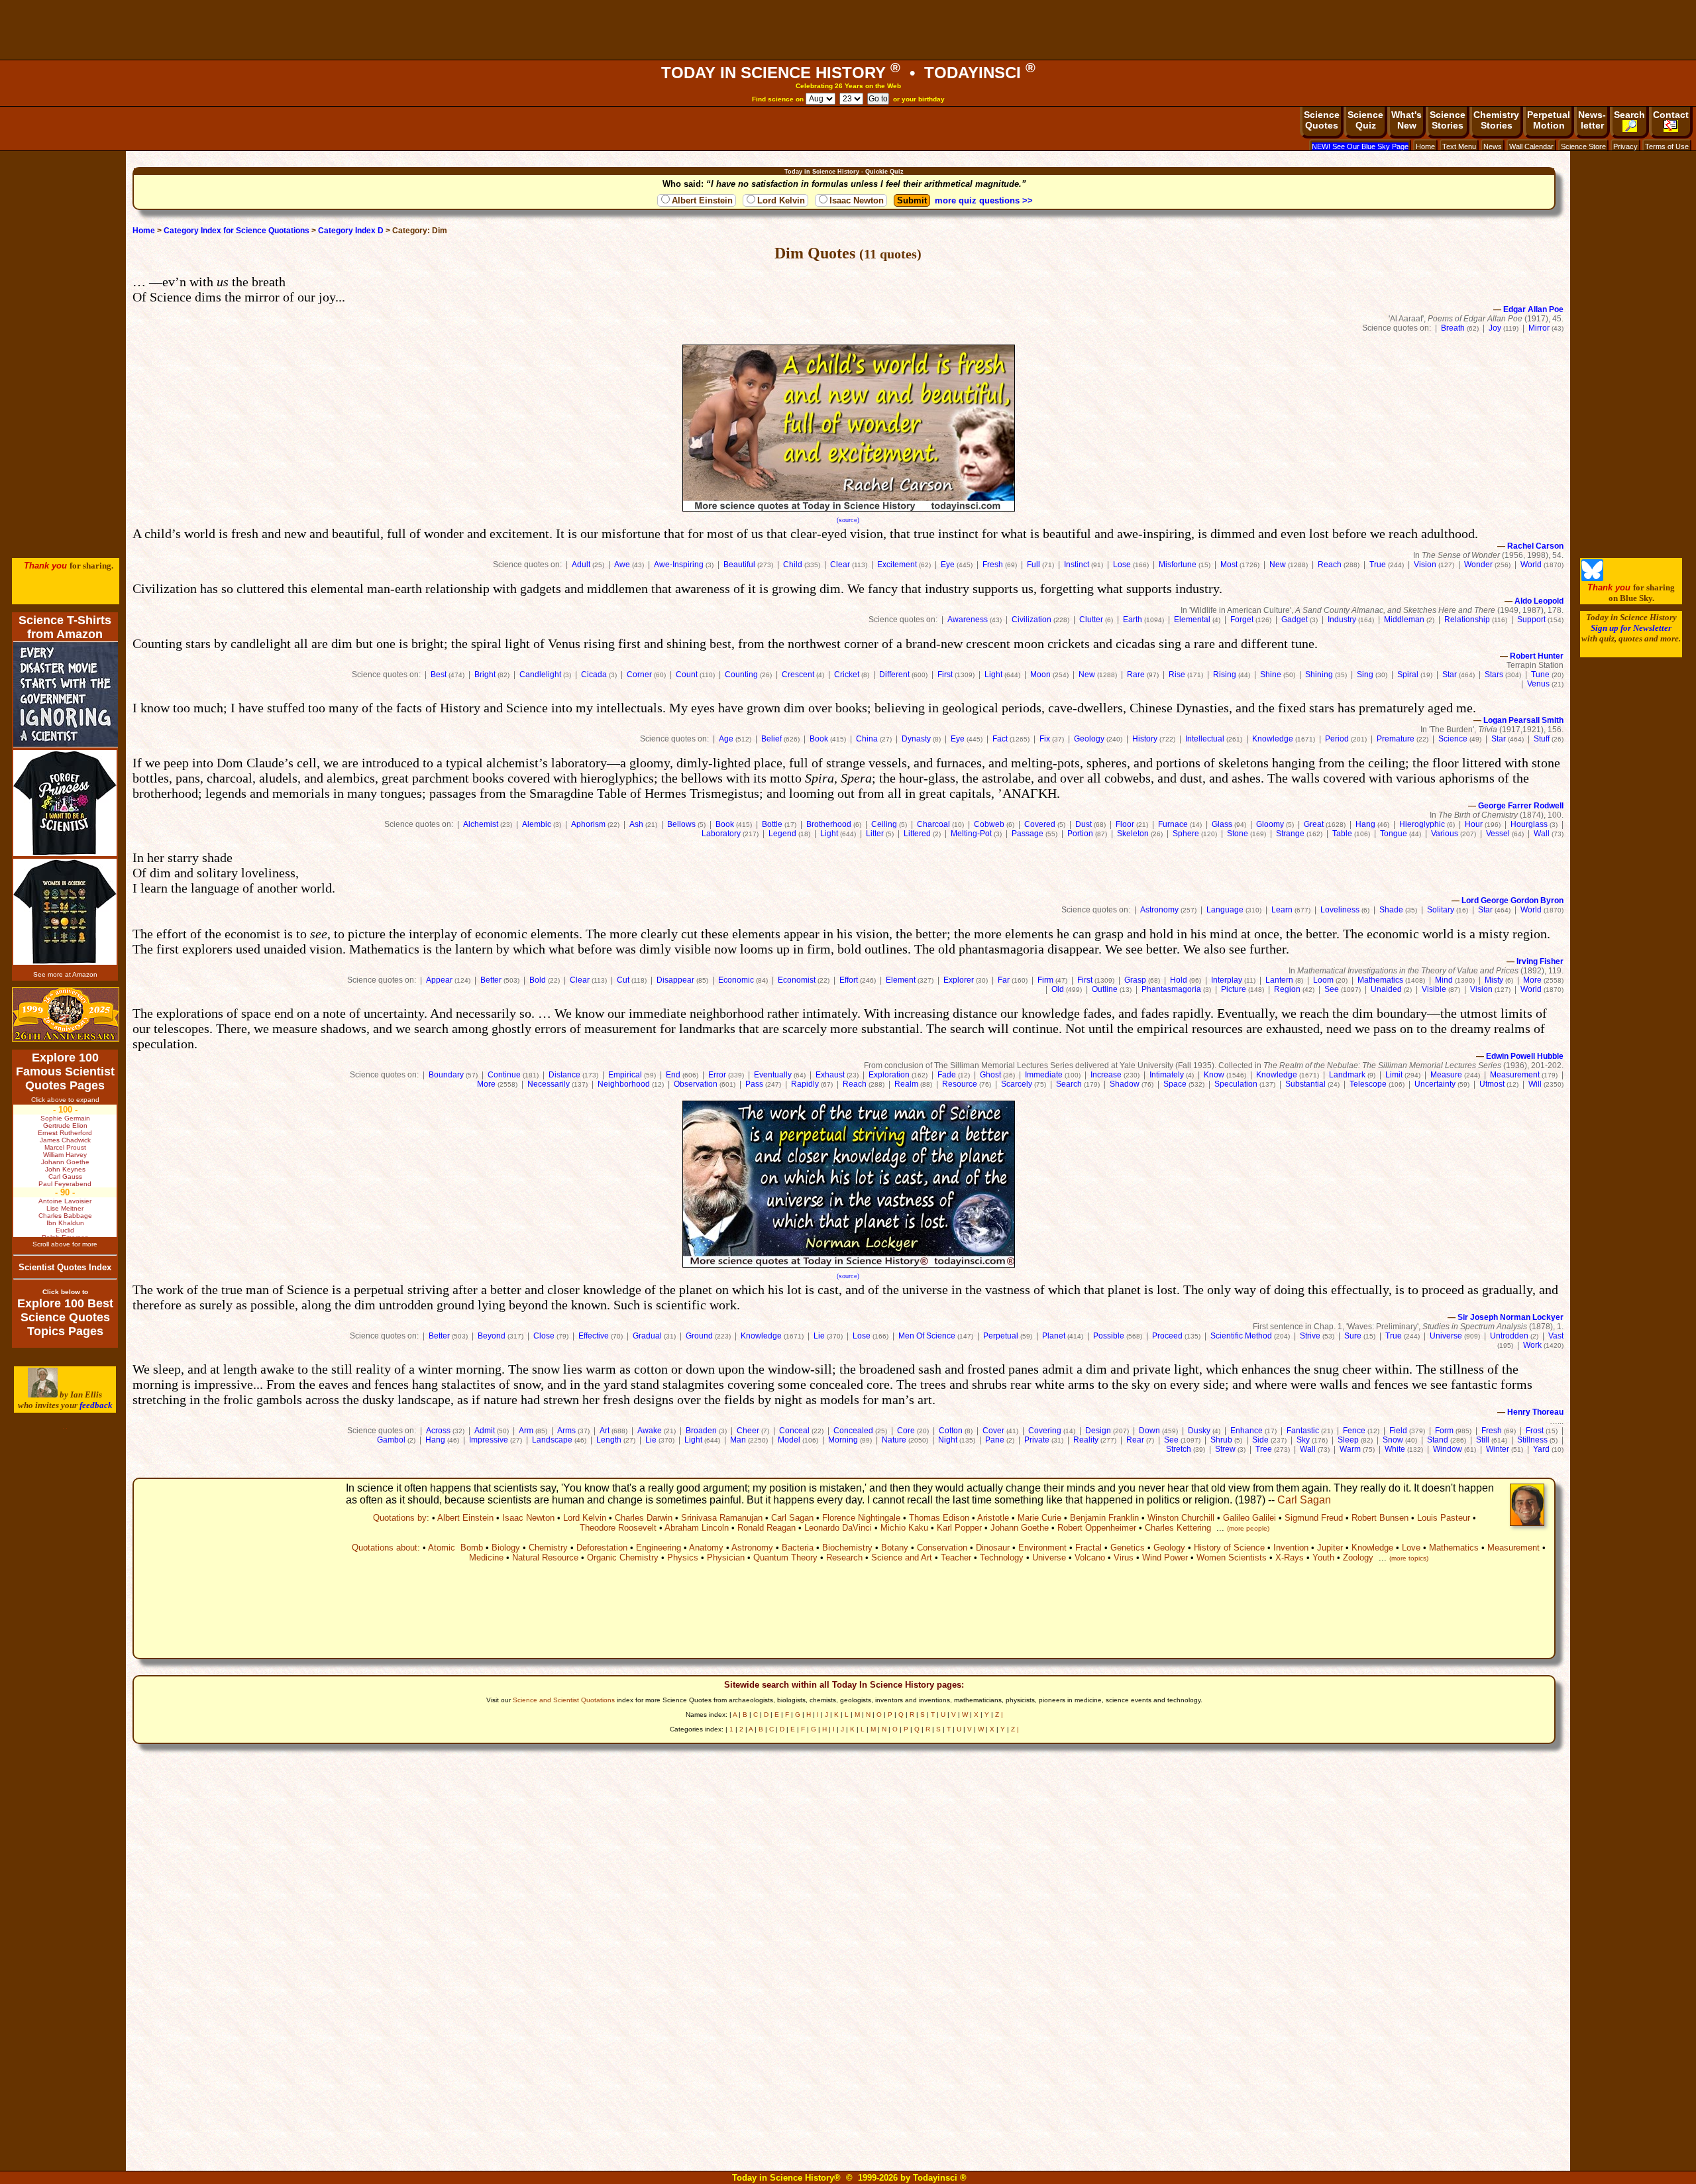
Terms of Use (1667, 146)
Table (1342, 834)
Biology (506, 1548)
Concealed (853, 1431)
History (1145, 739)
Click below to (65, 1292)
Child (793, 565)
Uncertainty (1435, 1084)
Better (491, 980)
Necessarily (549, 1084)
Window (1448, 1449)
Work (1532, 1345)
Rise (1177, 675)
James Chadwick (65, 1140)
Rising (1225, 675)
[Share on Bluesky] (1592, 578)
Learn (1282, 910)
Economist (797, 980)
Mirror (1539, 328)
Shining (1319, 675)
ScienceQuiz (1365, 120)
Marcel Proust (65, 1147)
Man (738, 1440)
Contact (1671, 115)
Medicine (486, 1557)
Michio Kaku (904, 1528)
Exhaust (830, 1075)
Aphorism (588, 824)
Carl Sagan (1304, 1500)
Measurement (1515, 1075)
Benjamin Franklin (1104, 1518)
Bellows (681, 824)
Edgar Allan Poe (1533, 309)
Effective (594, 1336)
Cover (993, 1431)
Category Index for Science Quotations (237, 231)
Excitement (897, 565)
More (1532, 980)
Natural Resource (545, 1557)
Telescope (1368, 1084)
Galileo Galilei (1249, 1518)
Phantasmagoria (1171, 989)
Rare (1136, 675)
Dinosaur (993, 1548)
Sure (1353, 1336)
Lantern (1279, 980)
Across (438, 1431)
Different (894, 675)
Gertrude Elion (65, 1125)
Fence (1354, 1431)
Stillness (1532, 1440)
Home (1425, 146)
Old (1058, 989)
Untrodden (1509, 1336)
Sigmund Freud (1314, 1518)
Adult (581, 565)
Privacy (1625, 146)
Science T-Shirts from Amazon (65, 627)
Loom (1323, 980)
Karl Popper (959, 1528)
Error (717, 1075)
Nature (894, 1440)
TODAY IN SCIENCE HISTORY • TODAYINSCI (848, 73)
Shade (1391, 910)
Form (1444, 1431)
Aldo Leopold (1539, 601)
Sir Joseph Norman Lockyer (1510, 1317)
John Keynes (65, 1169)
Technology (1002, 1557)
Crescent (798, 675)
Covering (1045, 1431)
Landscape (552, 1440)
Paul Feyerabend (65, 1184)
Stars (1494, 675)
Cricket (847, 675)
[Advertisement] (848, 30)
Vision (1425, 565)
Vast (1556, 1336)
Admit (485, 1431)
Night (948, 1440)
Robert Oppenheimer (1097, 1528)
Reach (1330, 565)
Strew (1225, 1449)
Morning (843, 1440)
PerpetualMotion (1549, 120)
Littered (917, 834)
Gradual (647, 1336)
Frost (1535, 1431)
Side (1260, 1440)
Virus (1124, 1557)
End (673, 1075)
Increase (1106, 1075)
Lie (819, 1336)
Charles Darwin (644, 1518)
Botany (895, 1548)
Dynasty (916, 739)
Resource (960, 1084)
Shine (1271, 675)
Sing (1365, 675)
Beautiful (739, 565)
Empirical (625, 1075)
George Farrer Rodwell (1521, 806)
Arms (566, 1431)
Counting (741, 675)
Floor (1125, 824)
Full (1033, 565)
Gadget (1295, 620)
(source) (848, 520)
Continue (504, 1075)
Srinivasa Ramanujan (722, 1518)
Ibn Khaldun (65, 1223)
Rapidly (805, 1084)
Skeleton (1133, 834)
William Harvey (65, 1155)
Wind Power (1165, 1557)
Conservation (942, 1548)
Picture (1234, 989)
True (1378, 565)
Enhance (1246, 1431)
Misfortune (1178, 565)
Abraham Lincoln (697, 1528)
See (1332, 989)
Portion (1080, 834)
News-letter (1592, 120)
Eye (948, 565)
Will (1535, 1084)
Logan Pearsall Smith (1523, 720)
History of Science (1229, 1548)
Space (1175, 1084)
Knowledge (1273, 739)
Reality (1086, 1440)
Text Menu (1459, 146)
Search (1629, 115)
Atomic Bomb (455, 1548)
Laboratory (721, 834)
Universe (1446, 1336)
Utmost (1492, 1084)
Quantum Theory (785, 1557)
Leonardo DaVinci (838, 1528)
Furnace (1173, 824)
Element (901, 980)
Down (1149, 1431)
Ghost (990, 1075)
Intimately (1167, 1075)
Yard (1541, 1449)
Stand (1438, 1440)
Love (1411, 1548)
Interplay (1227, 980)
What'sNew (1406, 120)
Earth (1133, 620)
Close (544, 1336)
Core (906, 1431)
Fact (1000, 739)
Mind (1444, 980)
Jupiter (1330, 1548)
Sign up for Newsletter (1631, 628)
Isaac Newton (857, 200)
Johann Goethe (1020, 1528)
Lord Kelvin (781, 200)
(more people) (1248, 1528)
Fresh (993, 565)
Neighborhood (624, 1084)
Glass (1222, 824)
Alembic (537, 824)
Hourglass (1529, 824)
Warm (1350, 1449)
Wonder (1478, 565)
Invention (1291, 1548)
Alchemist (481, 824)
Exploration (889, 1075)
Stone (1238, 834)
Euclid (65, 1230)
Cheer (748, 1431)
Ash (636, 824)
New (1278, 565)
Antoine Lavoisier (65, 1201)
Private (1037, 1440)
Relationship (1467, 620)
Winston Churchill (1181, 1518)
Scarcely (1017, 1084)
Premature (1396, 739)
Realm (906, 1084)
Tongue (1394, 834)
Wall (1542, 834)
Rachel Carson (1535, 546)
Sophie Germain (65, 1118)
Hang (1365, 824)
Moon (1040, 675)
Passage (1028, 834)
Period (1337, 739)
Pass (754, 1084)
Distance (564, 1075)
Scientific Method (1241, 1336)
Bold (538, 980)
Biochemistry (847, 1548)
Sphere (1186, 834)
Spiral (1408, 675)
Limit (1394, 1075)
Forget (1242, 620)
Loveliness (1340, 910)
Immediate (1044, 1075)
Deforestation (602, 1548)
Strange (1290, 834)
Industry (1342, 620)
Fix (1045, 739)
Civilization (1032, 620)
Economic (736, 980)
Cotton (951, 1431)
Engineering (659, 1548)
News (1493, 146)
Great (1314, 824)
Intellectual (1205, 739)
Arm (526, 1431)
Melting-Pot (971, 834)
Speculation (1236, 1084)
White (1395, 1449)
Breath (1453, 328)
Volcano (1090, 1557)
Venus (1538, 684)
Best (439, 675)
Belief (771, 739)
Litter (875, 834)
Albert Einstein (702, 200)
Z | (999, 1715)
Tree (1264, 1449)
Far (1004, 980)
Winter (1498, 1449)
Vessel (1498, 834)
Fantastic (1303, 1431)
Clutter (1091, 620)
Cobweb (989, 824)
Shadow (1125, 1084)
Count (687, 675)
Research (844, 1557)
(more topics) (1409, 1558)
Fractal (1088, 1548)
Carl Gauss (65, 1176)
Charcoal (933, 824)
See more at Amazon (65, 974)
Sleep (1348, 1440)
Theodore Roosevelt (618, 1528)
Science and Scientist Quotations (564, 1700)
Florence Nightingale (861, 1518)
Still (1483, 1440)
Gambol (391, 1440)
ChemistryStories (1496, 120)
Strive (1310, 1336)
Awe (622, 565)
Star (1450, 675)
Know (1214, 1075)
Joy (1495, 328)
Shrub (1221, 1440)
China (867, 739)
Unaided (1386, 989)
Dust (1084, 824)
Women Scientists (1232, 1557)
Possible (1109, 1336)
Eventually (773, 1075)
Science (1453, 739)
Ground (699, 1336)
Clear (840, 565)
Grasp (1135, 980)
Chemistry (548, 1548)
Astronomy (1159, 910)
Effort (849, 980)
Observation (696, 1084)
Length (609, 1440)
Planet (1054, 1336)
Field (1398, 1431)
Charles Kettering (1178, 1528)
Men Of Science (927, 1336)
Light (993, 675)
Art (605, 1431)
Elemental (1192, 620)
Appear (439, 980)
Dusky (1199, 1431)
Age (726, 739)
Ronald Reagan (767, 1528)
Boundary (446, 1075)
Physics (683, 1557)
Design (1098, 1431)
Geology (1089, 739)
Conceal (794, 1431)
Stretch (1179, 1449)
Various (1445, 834)
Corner (639, 675)
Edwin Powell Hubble (1525, 1056)
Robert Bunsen (1380, 1518)
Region (1287, 989)
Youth (1323, 1557)
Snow (1393, 1440)
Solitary (1441, 910)
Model (789, 1440)
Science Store (1583, 146)
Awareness (968, 620)
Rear (1135, 1440)
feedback (96, 1405)
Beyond (492, 1336)
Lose (1122, 565)
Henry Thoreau (1535, 1412)
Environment (1042, 1548)
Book (819, 739)
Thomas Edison (939, 1518)
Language (1225, 910)
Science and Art (902, 1557)
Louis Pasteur (1444, 1518)
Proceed (1167, 1336)
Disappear (675, 980)
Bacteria (798, 1548)
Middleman (1404, 620)
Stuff (1542, 739)
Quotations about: (386, 1548)
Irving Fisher (1540, 961)
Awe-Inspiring (679, 565)
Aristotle (993, 1518)
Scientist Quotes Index (65, 1267)
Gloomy (1270, 824)
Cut (623, 980)
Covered (1040, 824)
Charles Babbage (65, 1216)
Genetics (1128, 1548)
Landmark (1347, 1075)
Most (1229, 565)
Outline (1105, 989)
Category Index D (351, 231)
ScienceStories (1448, 120)
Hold (1179, 980)
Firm (1045, 980)
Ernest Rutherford (65, 1133)
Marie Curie (1039, 1518)
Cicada (594, 675)
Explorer (959, 980)
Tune (1540, 675)
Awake (650, 1431)
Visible (1434, 989)
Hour (1474, 824)
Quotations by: (401, 1518)
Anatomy (706, 1548)
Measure (1446, 1075)
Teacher (956, 1557)
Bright (485, 675)
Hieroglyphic (1422, 824)
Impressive (489, 1440)
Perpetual (1001, 1336)
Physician (726, 1557)
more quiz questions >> (984, 200)
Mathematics (1380, 980)
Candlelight (540, 675)
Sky (1303, 1440)
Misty (1494, 980)
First (945, 675)
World (1531, 565)
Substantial (1305, 1084)
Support (1531, 620)
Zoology (1358, 1557)
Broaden (701, 1431)
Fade (947, 1075)
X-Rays (1290, 1557)
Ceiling (884, 824)
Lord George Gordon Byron (1512, 901)
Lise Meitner (65, 1208)
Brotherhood (829, 824)
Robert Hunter (1537, 656)
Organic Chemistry (623, 1557)
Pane (995, 1440)
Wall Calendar (1531, 146)
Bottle (772, 824)
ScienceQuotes (1322, 120)
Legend (782, 834)
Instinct (1077, 565)
